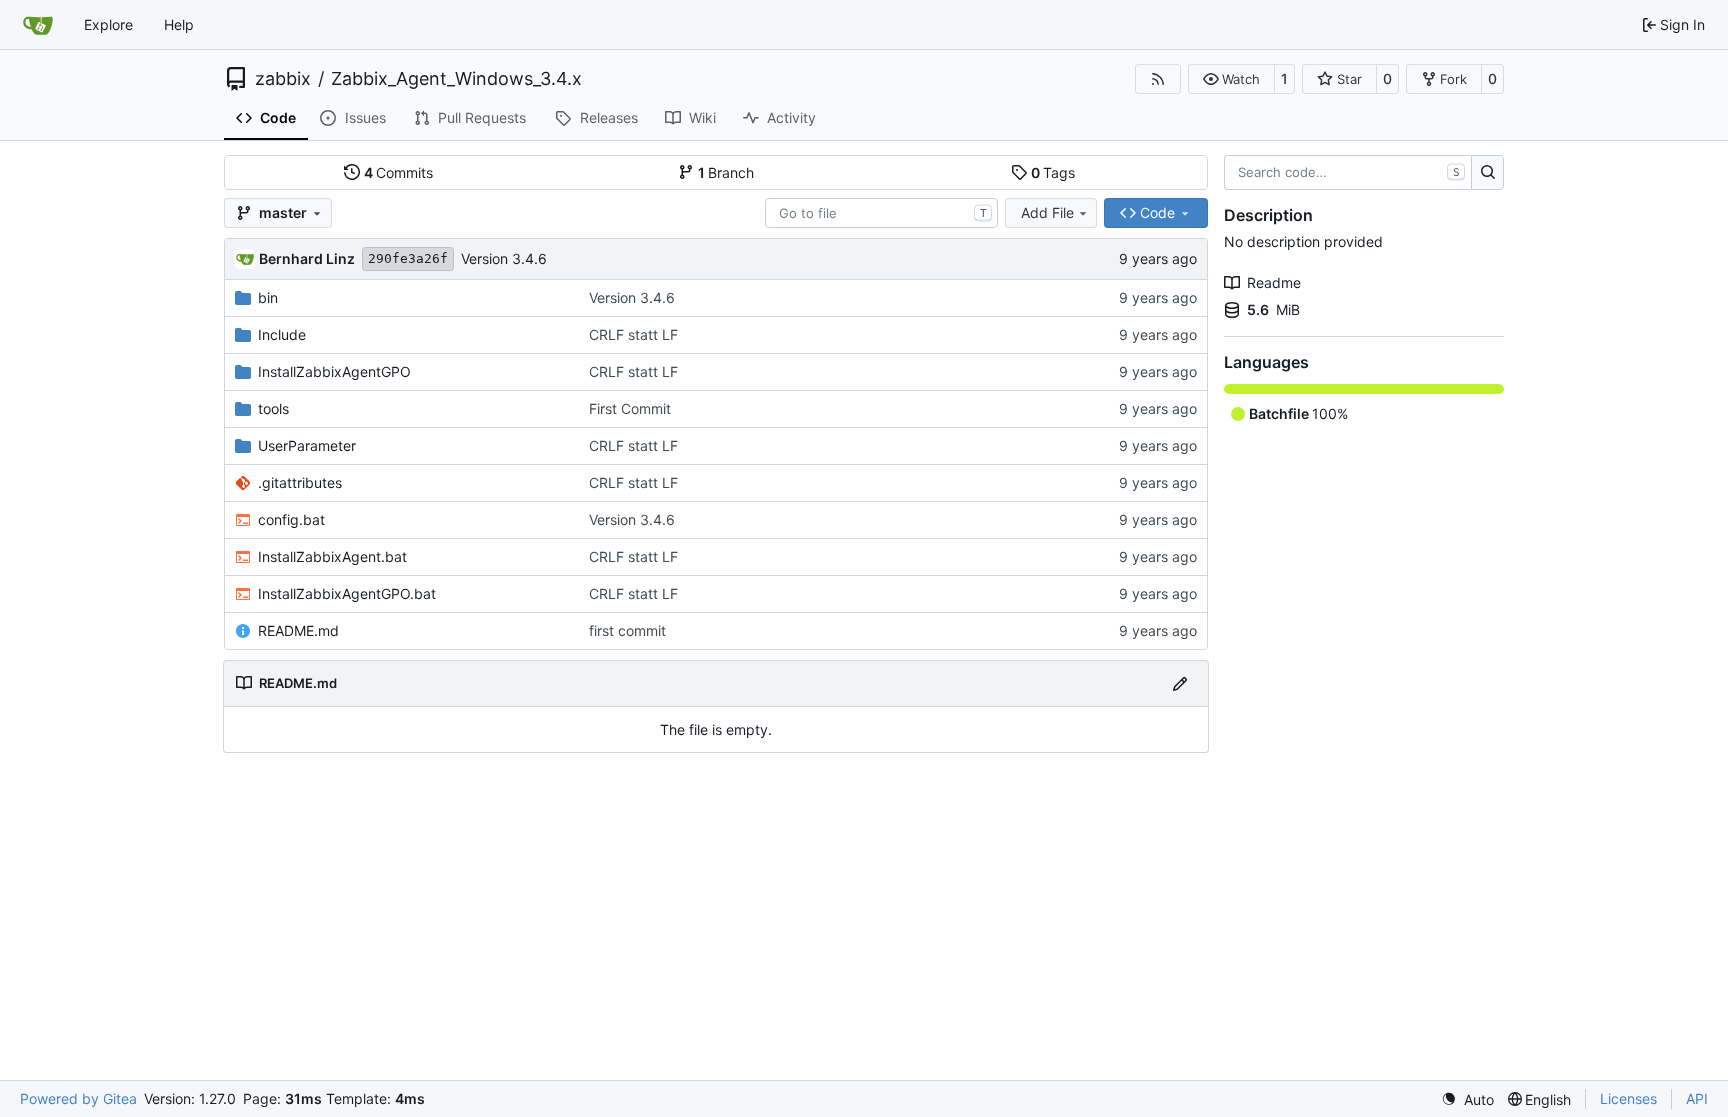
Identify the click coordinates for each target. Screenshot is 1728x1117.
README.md (298, 630)
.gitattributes (300, 482)
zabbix (283, 79)
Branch (726, 172)
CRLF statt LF (633, 334)
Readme (1274, 282)
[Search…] (1487, 173)
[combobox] (881, 213)
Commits (399, 172)
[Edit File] (1180, 683)
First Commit (630, 408)
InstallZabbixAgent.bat (332, 556)
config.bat (291, 519)
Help (179, 24)
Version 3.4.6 (504, 258)
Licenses (1628, 1098)
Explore (108, 24)
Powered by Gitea (78, 1098)
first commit (627, 630)
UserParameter (307, 445)
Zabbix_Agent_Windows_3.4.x (456, 79)
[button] (1231, 79)
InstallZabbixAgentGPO (334, 371)
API (1697, 1098)
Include (282, 334)
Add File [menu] (1047, 212)
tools (273, 408)
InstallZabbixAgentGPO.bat (347, 593)
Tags (1053, 172)
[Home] (38, 25)
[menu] (1467, 1099)
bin (268, 297)
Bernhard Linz (307, 258)
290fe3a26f (408, 258)
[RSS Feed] (1158, 79)
